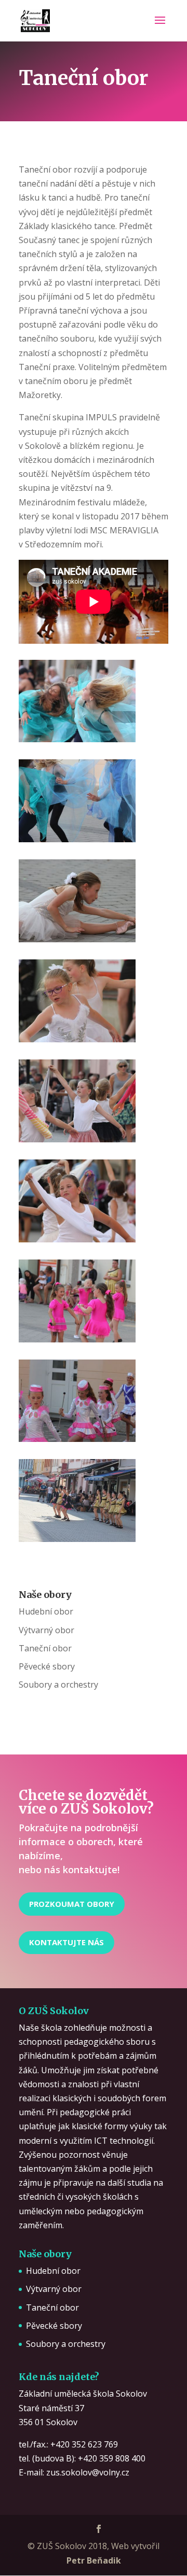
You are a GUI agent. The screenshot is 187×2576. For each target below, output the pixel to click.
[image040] (77, 1039)
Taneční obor (45, 1648)
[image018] (77, 1439)
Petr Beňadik (94, 2560)
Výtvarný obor (46, 1630)
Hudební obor (46, 1611)
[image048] (77, 739)
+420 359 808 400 (112, 2458)
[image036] (77, 1239)
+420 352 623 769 (84, 2444)
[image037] (77, 1139)
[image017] (77, 1539)
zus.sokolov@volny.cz (88, 2472)
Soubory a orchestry (58, 1685)
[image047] (77, 839)
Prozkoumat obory (72, 1904)
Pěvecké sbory (47, 1666)
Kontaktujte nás (66, 1942)
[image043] (77, 939)
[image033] (77, 1339)
